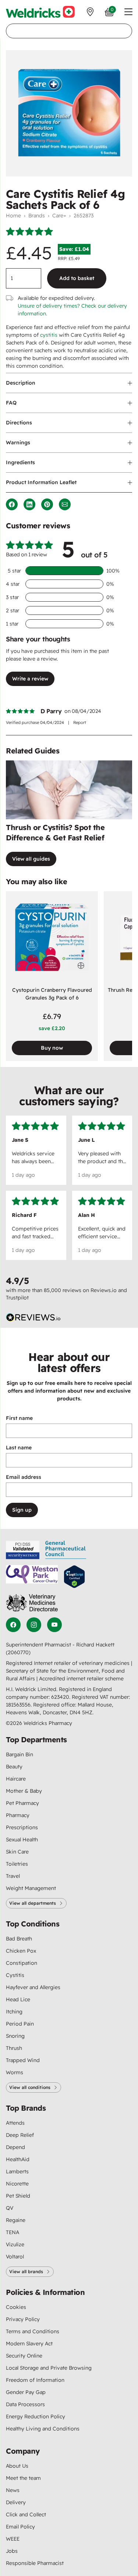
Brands (37, 216)
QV (10, 2208)
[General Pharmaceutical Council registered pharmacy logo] (66, 1550)
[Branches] (90, 12)
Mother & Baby (24, 1791)
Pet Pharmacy (22, 1803)
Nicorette (17, 2184)
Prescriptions (22, 1827)
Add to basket (77, 278)
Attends (15, 2123)
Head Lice (18, 1999)
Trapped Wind (23, 2060)
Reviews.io (104, 1290)
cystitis (49, 335)
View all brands (26, 2271)
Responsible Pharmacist (35, 2563)
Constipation (22, 1963)
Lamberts (17, 2171)
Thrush (14, 2048)
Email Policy (20, 2527)
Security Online (24, 2356)
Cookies (16, 2307)
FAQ (11, 403)
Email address (24, 1477)
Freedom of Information (35, 2380)
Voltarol (15, 2257)
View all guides (31, 859)
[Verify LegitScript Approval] (74, 1577)
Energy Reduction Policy (36, 2416)
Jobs (12, 2551)
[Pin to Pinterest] (47, 504)
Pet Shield (18, 2196)
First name (19, 1418)
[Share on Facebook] (12, 504)
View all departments (33, 1903)
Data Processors (25, 2404)
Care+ (59, 216)
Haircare (16, 1779)
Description (21, 383)
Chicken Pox (21, 1951)
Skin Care (17, 1852)
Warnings (18, 442)
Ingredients (20, 462)
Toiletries (17, 1864)
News (13, 2490)
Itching (14, 2012)
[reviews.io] (33, 1317)
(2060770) (18, 1652)
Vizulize (15, 2244)
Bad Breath (19, 1939)
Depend (15, 2147)
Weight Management (31, 1888)
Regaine (16, 2220)
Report (80, 722)
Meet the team (23, 2478)
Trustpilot (17, 1298)
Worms (15, 2072)
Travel (13, 1876)
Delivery (16, 2502)
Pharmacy (18, 1815)
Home (13, 216)
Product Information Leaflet (41, 482)
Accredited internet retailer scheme (81, 1679)
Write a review (30, 679)
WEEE (13, 2539)
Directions (19, 423)
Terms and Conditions (33, 2331)
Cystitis (15, 1975)
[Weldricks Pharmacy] (40, 12)
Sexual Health (22, 1840)
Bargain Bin (20, 1754)
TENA (13, 2232)
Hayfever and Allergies (33, 1987)
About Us (17, 2466)
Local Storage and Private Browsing (49, 2368)
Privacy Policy (23, 2319)
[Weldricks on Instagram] (34, 1625)
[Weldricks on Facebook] (13, 1625)
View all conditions (30, 2087)
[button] (128, 12)
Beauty (14, 1767)
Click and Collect (26, 2514)
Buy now (52, 1048)
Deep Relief (20, 2135)
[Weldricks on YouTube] (54, 1625)
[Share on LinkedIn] (29, 504)
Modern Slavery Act (29, 2344)
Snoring (15, 2036)
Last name (19, 1448)
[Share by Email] (65, 504)
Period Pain (20, 2024)
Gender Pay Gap (26, 2392)
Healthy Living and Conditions (43, 2429)
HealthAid (18, 2159)
